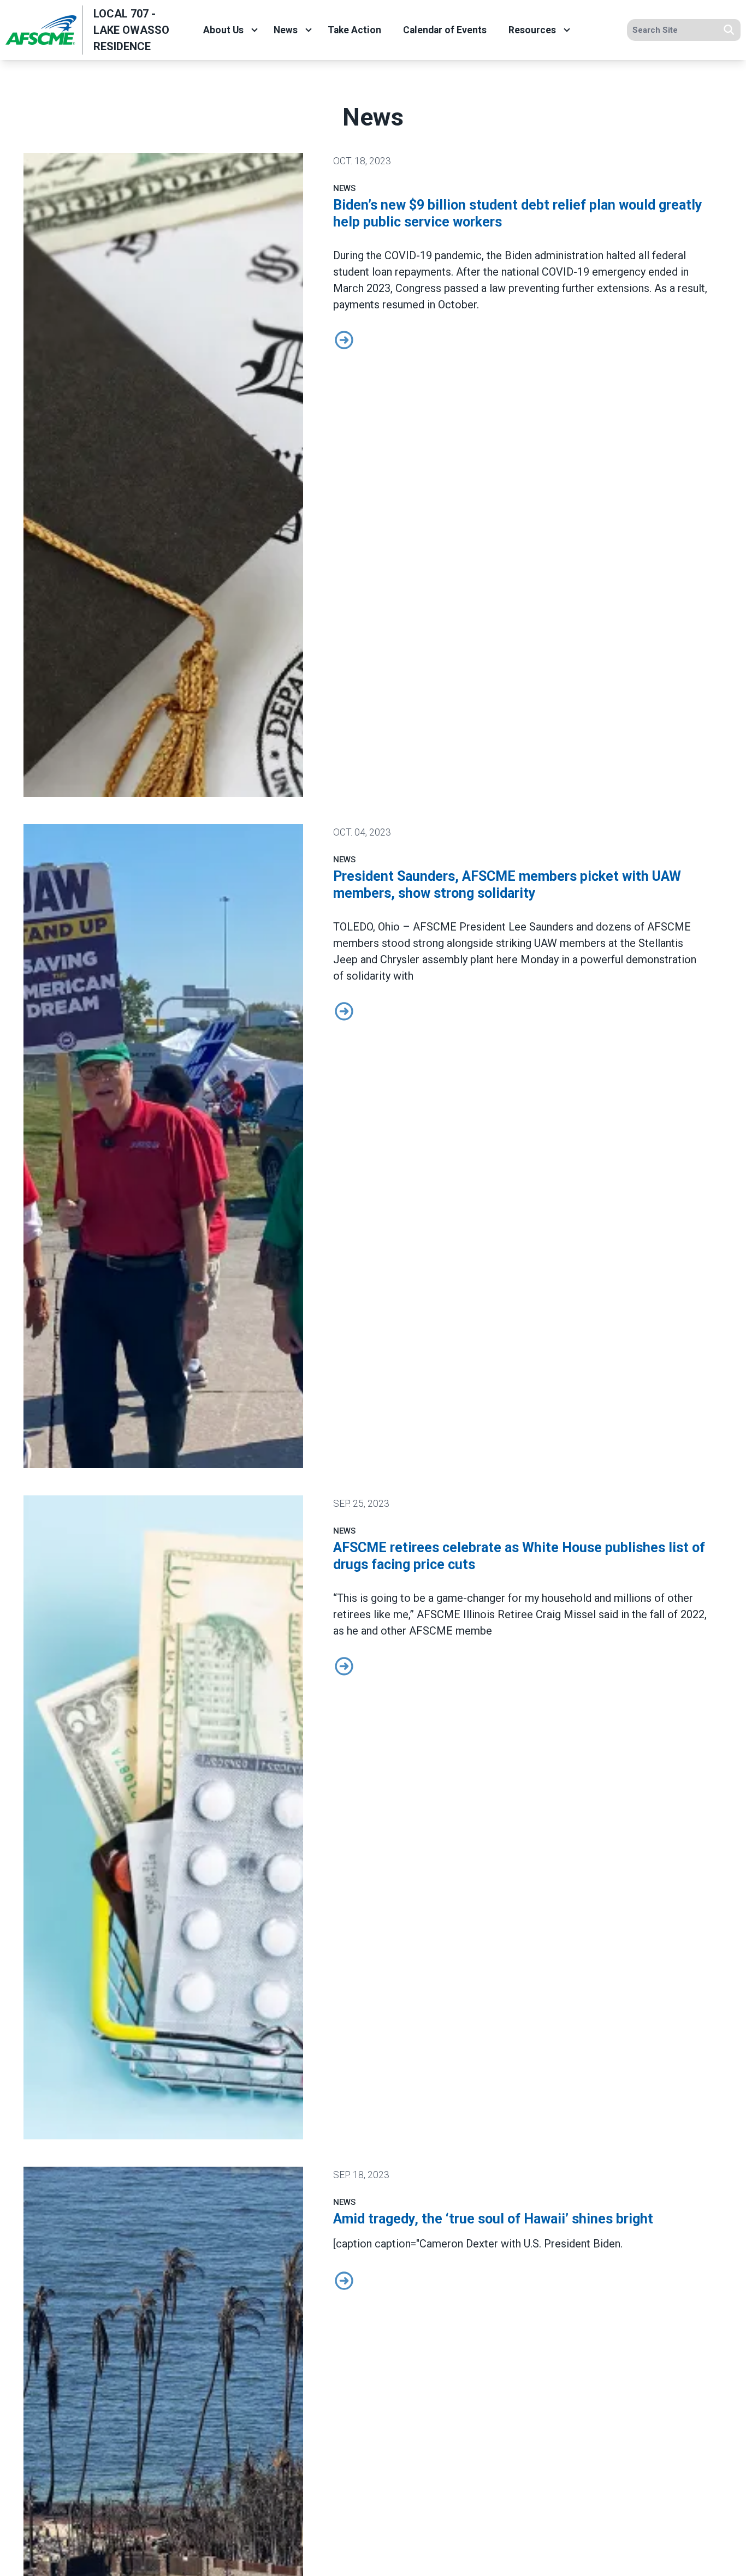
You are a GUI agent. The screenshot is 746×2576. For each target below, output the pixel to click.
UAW (546, 943)
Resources (532, 30)
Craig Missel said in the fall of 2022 (620, 1614)
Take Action (354, 30)
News (286, 30)
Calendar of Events (445, 30)
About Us (223, 30)
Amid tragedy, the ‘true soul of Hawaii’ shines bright (493, 2219)
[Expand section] (254, 30)
